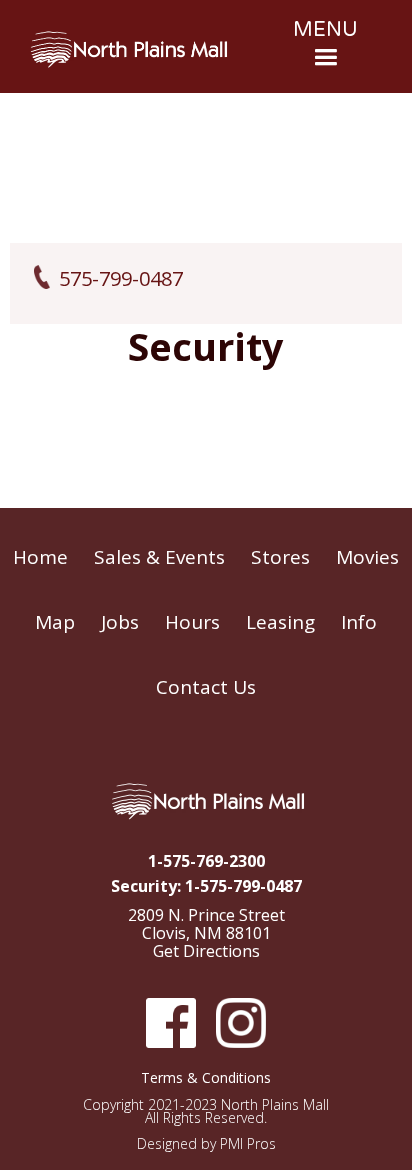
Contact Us (206, 687)
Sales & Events (159, 557)
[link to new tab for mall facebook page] (171, 1023)
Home (40, 557)
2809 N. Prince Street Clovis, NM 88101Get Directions (206, 934)
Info (359, 622)
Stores (280, 557)
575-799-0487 (121, 279)
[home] (129, 49)
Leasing (280, 622)
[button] (325, 46)
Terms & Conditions (206, 1077)
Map (55, 622)
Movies (367, 557)
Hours (192, 622)
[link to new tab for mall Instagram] (241, 1023)
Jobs (120, 622)
